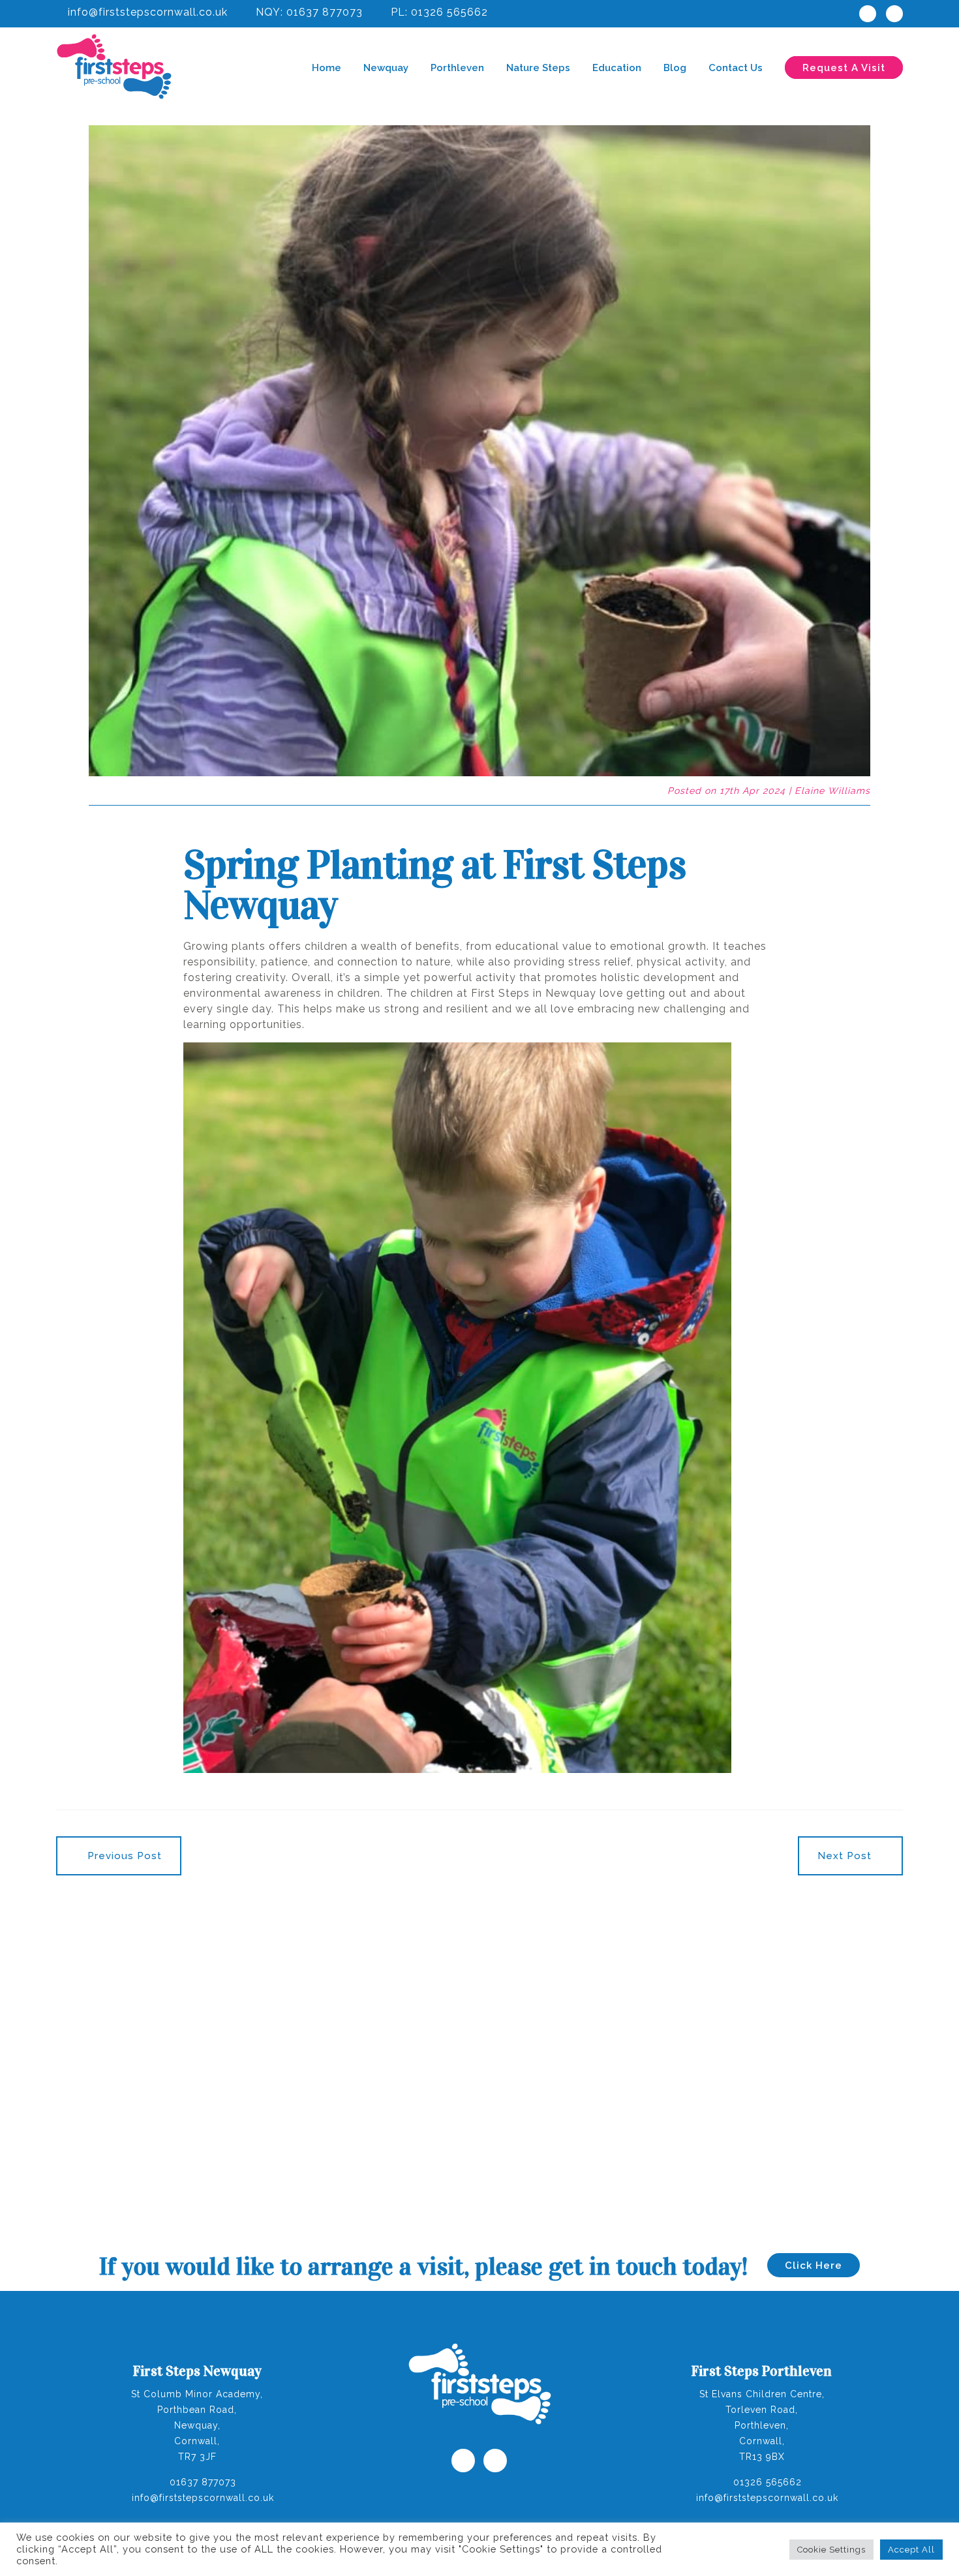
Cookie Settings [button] (831, 2550)
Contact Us (736, 68)
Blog (675, 68)
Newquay (386, 68)
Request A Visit (844, 68)
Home (327, 68)
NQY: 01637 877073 (308, 12)
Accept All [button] (911, 2550)
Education (617, 68)
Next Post (846, 1856)
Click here (814, 2265)
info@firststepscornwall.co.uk (146, 12)
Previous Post (123, 1856)
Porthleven (457, 68)
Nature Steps (538, 68)
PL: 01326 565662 (438, 12)
